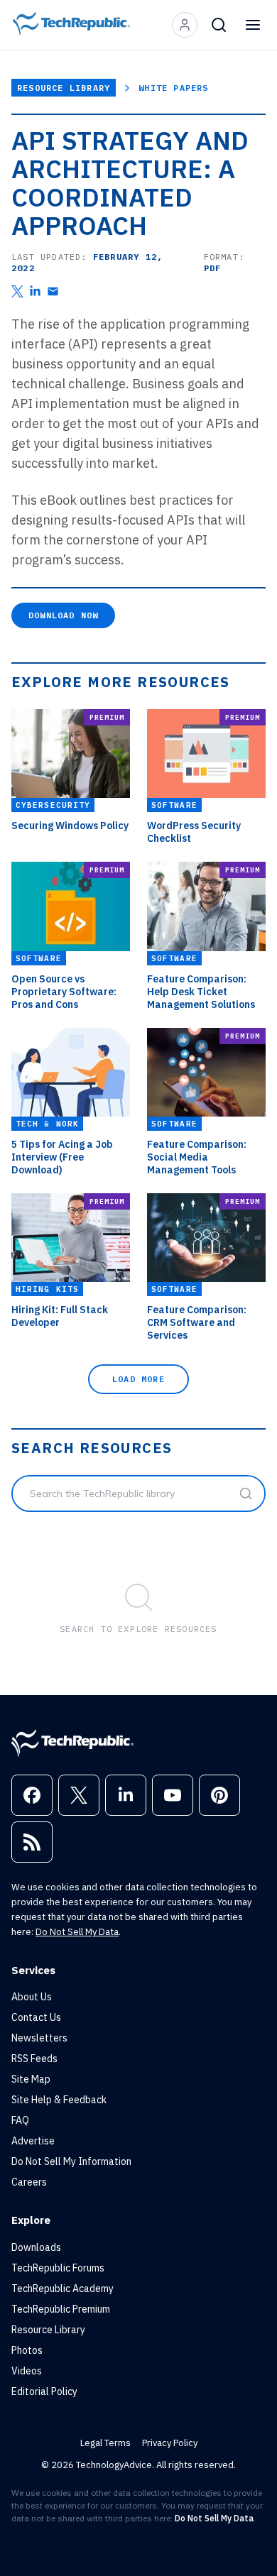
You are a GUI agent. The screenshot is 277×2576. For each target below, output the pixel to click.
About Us (32, 1997)
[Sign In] (185, 25)
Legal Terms (105, 2443)
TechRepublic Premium (61, 2309)
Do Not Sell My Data (77, 1932)
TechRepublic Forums (58, 2268)
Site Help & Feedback (59, 2100)
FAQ (20, 2120)
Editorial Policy (44, 2391)
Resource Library (64, 88)
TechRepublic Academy (63, 2289)
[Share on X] (17, 291)
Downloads (36, 2247)
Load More (138, 1379)
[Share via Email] (53, 291)
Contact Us (36, 2017)
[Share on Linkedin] (35, 291)
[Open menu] (253, 25)
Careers (29, 2182)
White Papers (173, 88)
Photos (27, 2350)
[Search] (219, 25)
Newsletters (39, 2038)
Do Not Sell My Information (71, 2161)
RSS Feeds (34, 2059)
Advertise (33, 2141)
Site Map (31, 2079)
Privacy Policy (170, 2443)
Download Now (63, 615)
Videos (27, 2371)
